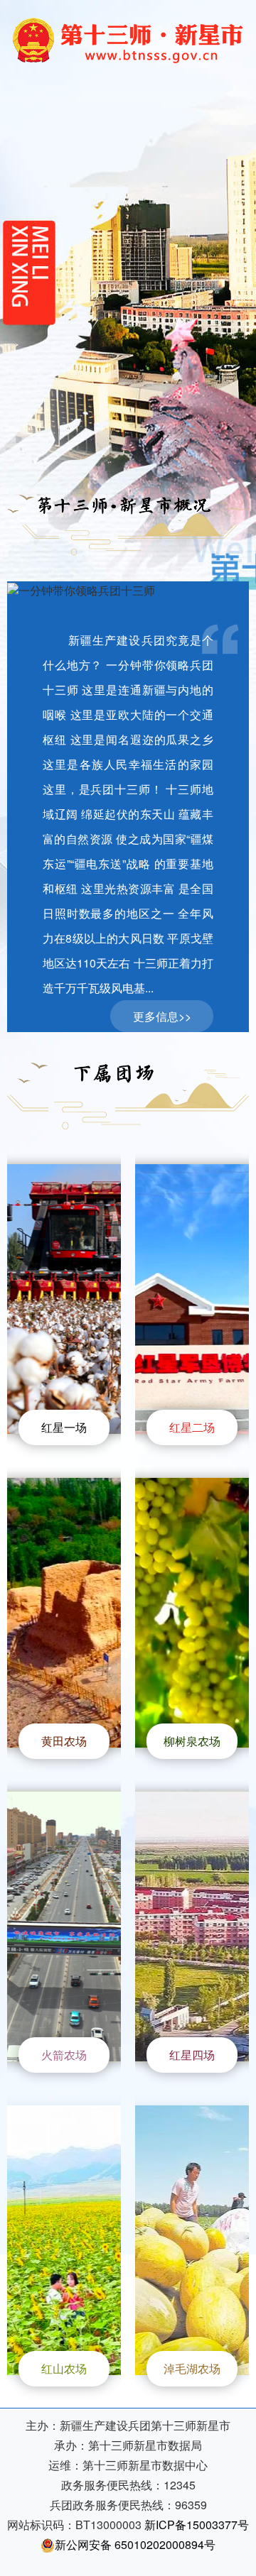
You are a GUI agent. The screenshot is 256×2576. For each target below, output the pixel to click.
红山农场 (64, 2368)
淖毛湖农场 (192, 2368)
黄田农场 (64, 1741)
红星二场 (192, 1427)
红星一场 (64, 1427)
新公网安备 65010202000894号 (135, 2544)
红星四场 (192, 2055)
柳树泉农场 (192, 1741)
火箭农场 (64, 2055)
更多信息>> (162, 1016)
